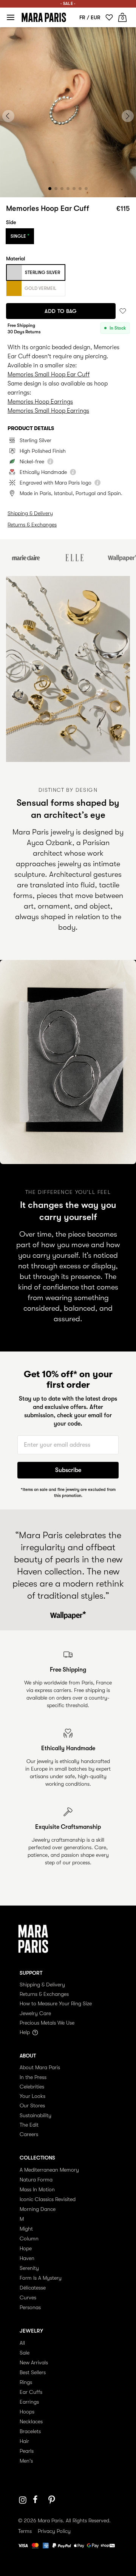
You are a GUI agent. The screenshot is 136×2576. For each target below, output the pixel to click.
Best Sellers (33, 2372)
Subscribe (68, 1470)
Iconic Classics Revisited (48, 2199)
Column (29, 2239)
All (22, 2343)
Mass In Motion (37, 2189)
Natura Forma (36, 2180)
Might (26, 2229)
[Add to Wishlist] (123, 311)
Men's (26, 2461)
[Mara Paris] (44, 17)
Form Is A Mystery (41, 2278)
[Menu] (11, 17)
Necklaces (31, 2421)
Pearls (27, 2451)
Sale (25, 2353)
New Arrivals (34, 2362)
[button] (50, 189)
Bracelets (30, 2431)
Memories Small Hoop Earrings (48, 411)
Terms (25, 2531)
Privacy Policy (54, 2531)
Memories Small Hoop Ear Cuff (49, 375)
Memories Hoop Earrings (40, 402)
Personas (30, 2307)
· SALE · (68, 4)
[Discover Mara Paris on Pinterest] (53, 2500)
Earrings (29, 2402)
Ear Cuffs (31, 2392)
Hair (24, 2441)
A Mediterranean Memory (49, 2170)
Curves (28, 2297)
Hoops (27, 2412)
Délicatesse (33, 2288)
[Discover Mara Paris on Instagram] (23, 2500)
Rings (26, 2382)
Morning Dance (38, 2209)
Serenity (29, 2268)
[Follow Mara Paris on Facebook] (38, 2500)
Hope (26, 2248)
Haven (27, 2258)
